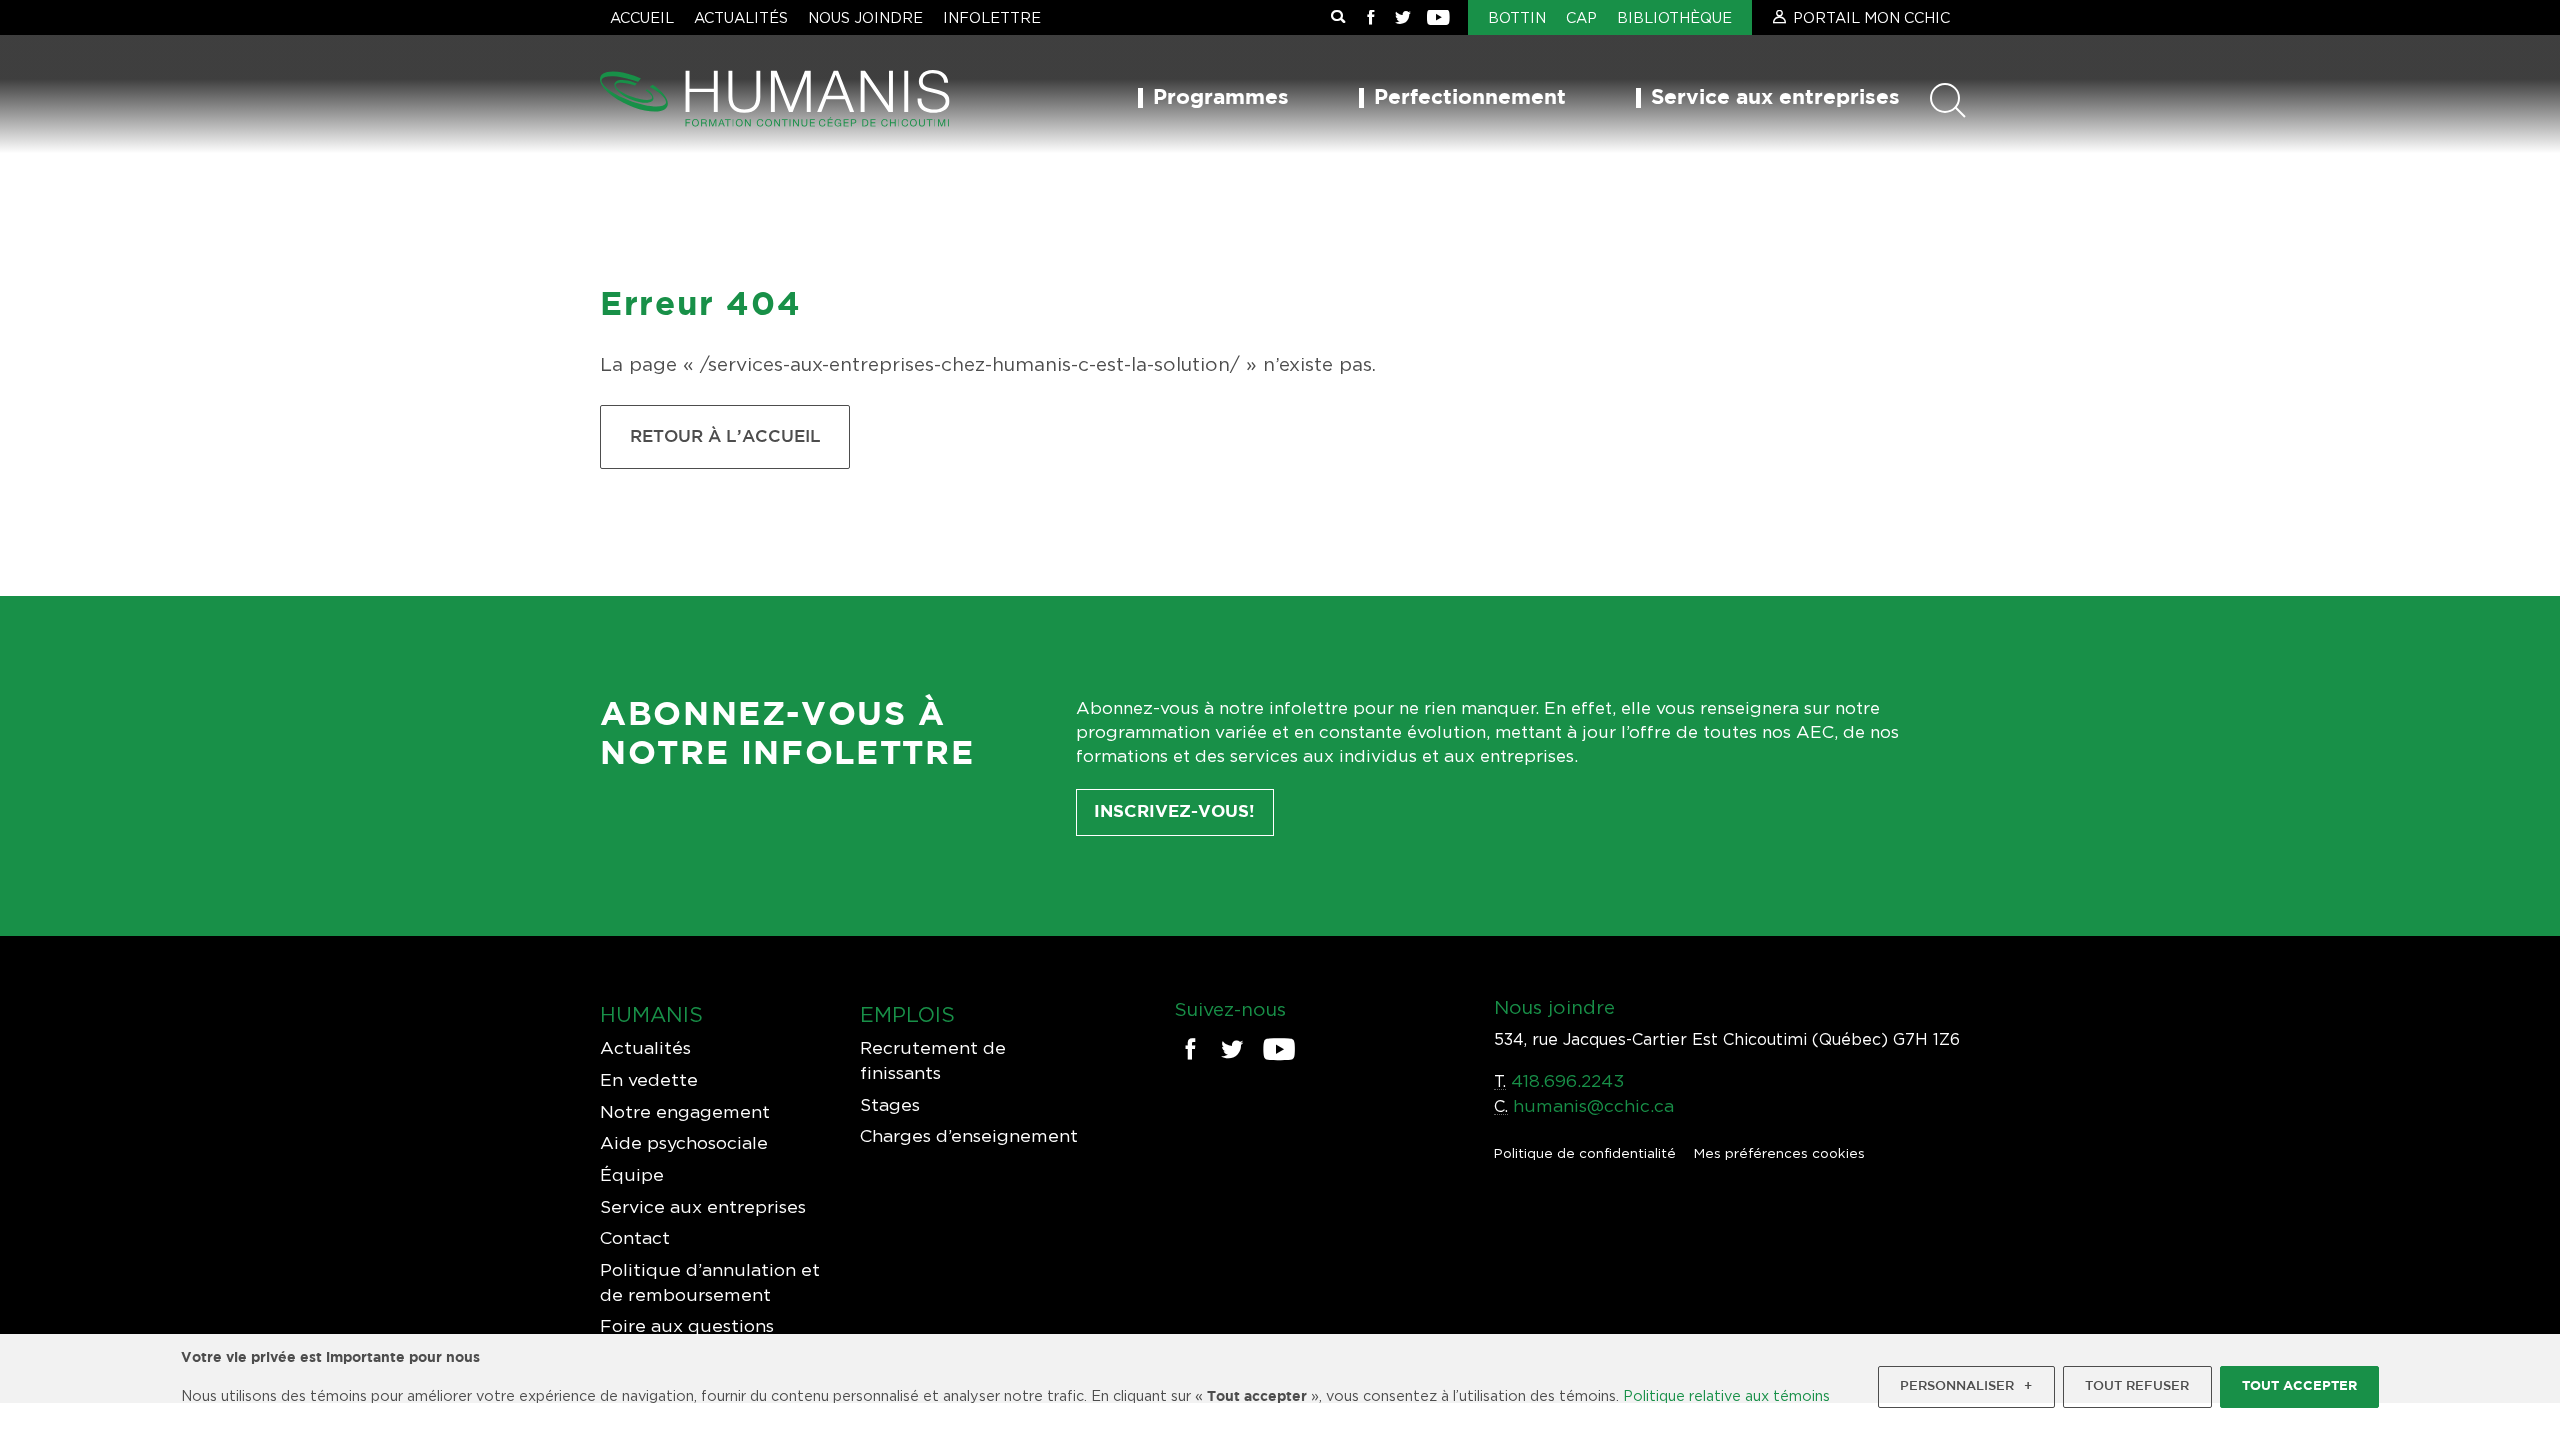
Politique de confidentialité (1585, 1153)
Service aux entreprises (1775, 98)
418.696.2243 (1567, 1080)
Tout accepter (2299, 1386)
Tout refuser (2137, 1386)
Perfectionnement (1470, 98)
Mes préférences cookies (1779, 1153)
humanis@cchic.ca (1593, 1105)
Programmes (1221, 98)
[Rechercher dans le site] (1338, 17)
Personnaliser (1966, 1386)
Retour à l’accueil (725, 437)
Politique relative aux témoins (1726, 1395)
